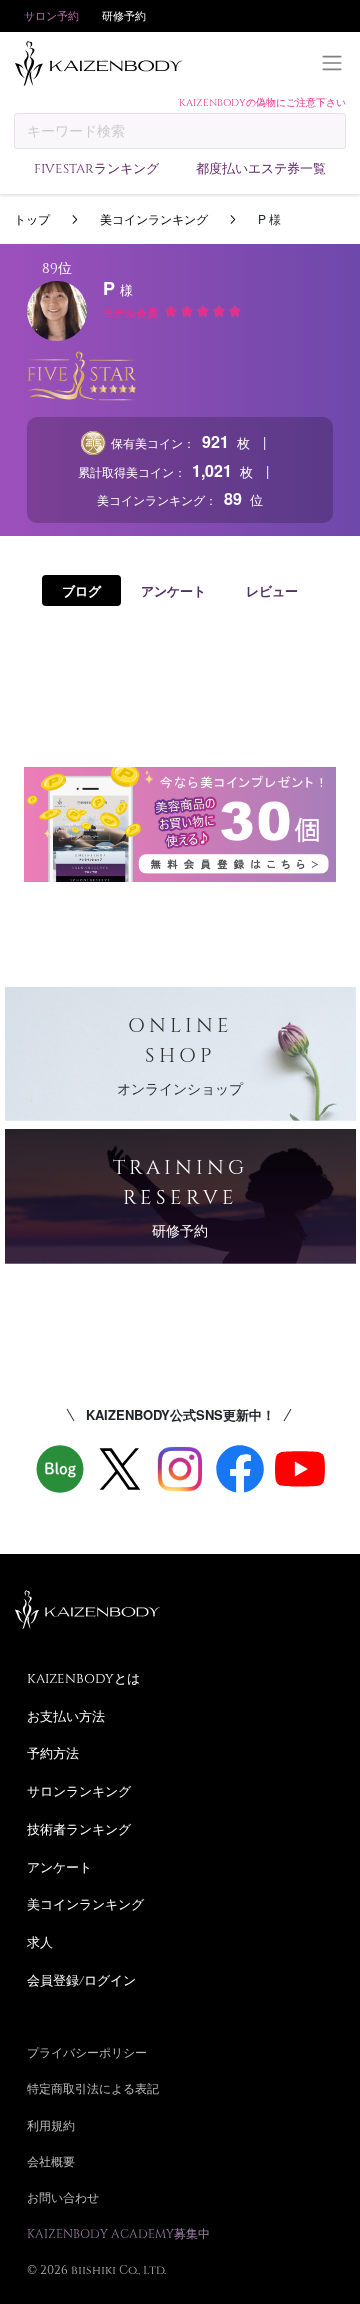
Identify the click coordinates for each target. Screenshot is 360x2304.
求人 (40, 1942)
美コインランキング (154, 218)
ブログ (81, 590)
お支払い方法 (66, 1716)
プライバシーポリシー (87, 2052)
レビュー (272, 590)
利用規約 (51, 2125)
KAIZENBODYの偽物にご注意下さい (262, 102)
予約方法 (53, 1753)
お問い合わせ (63, 2197)
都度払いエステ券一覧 (261, 168)
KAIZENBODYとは (83, 1678)
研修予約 (124, 15)
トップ (32, 218)
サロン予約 (51, 15)
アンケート (173, 590)
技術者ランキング (79, 1829)
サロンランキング (79, 1791)
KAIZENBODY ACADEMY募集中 (118, 2233)
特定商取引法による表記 (93, 2088)
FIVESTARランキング (96, 168)
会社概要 (51, 2161)
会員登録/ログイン (81, 1980)
